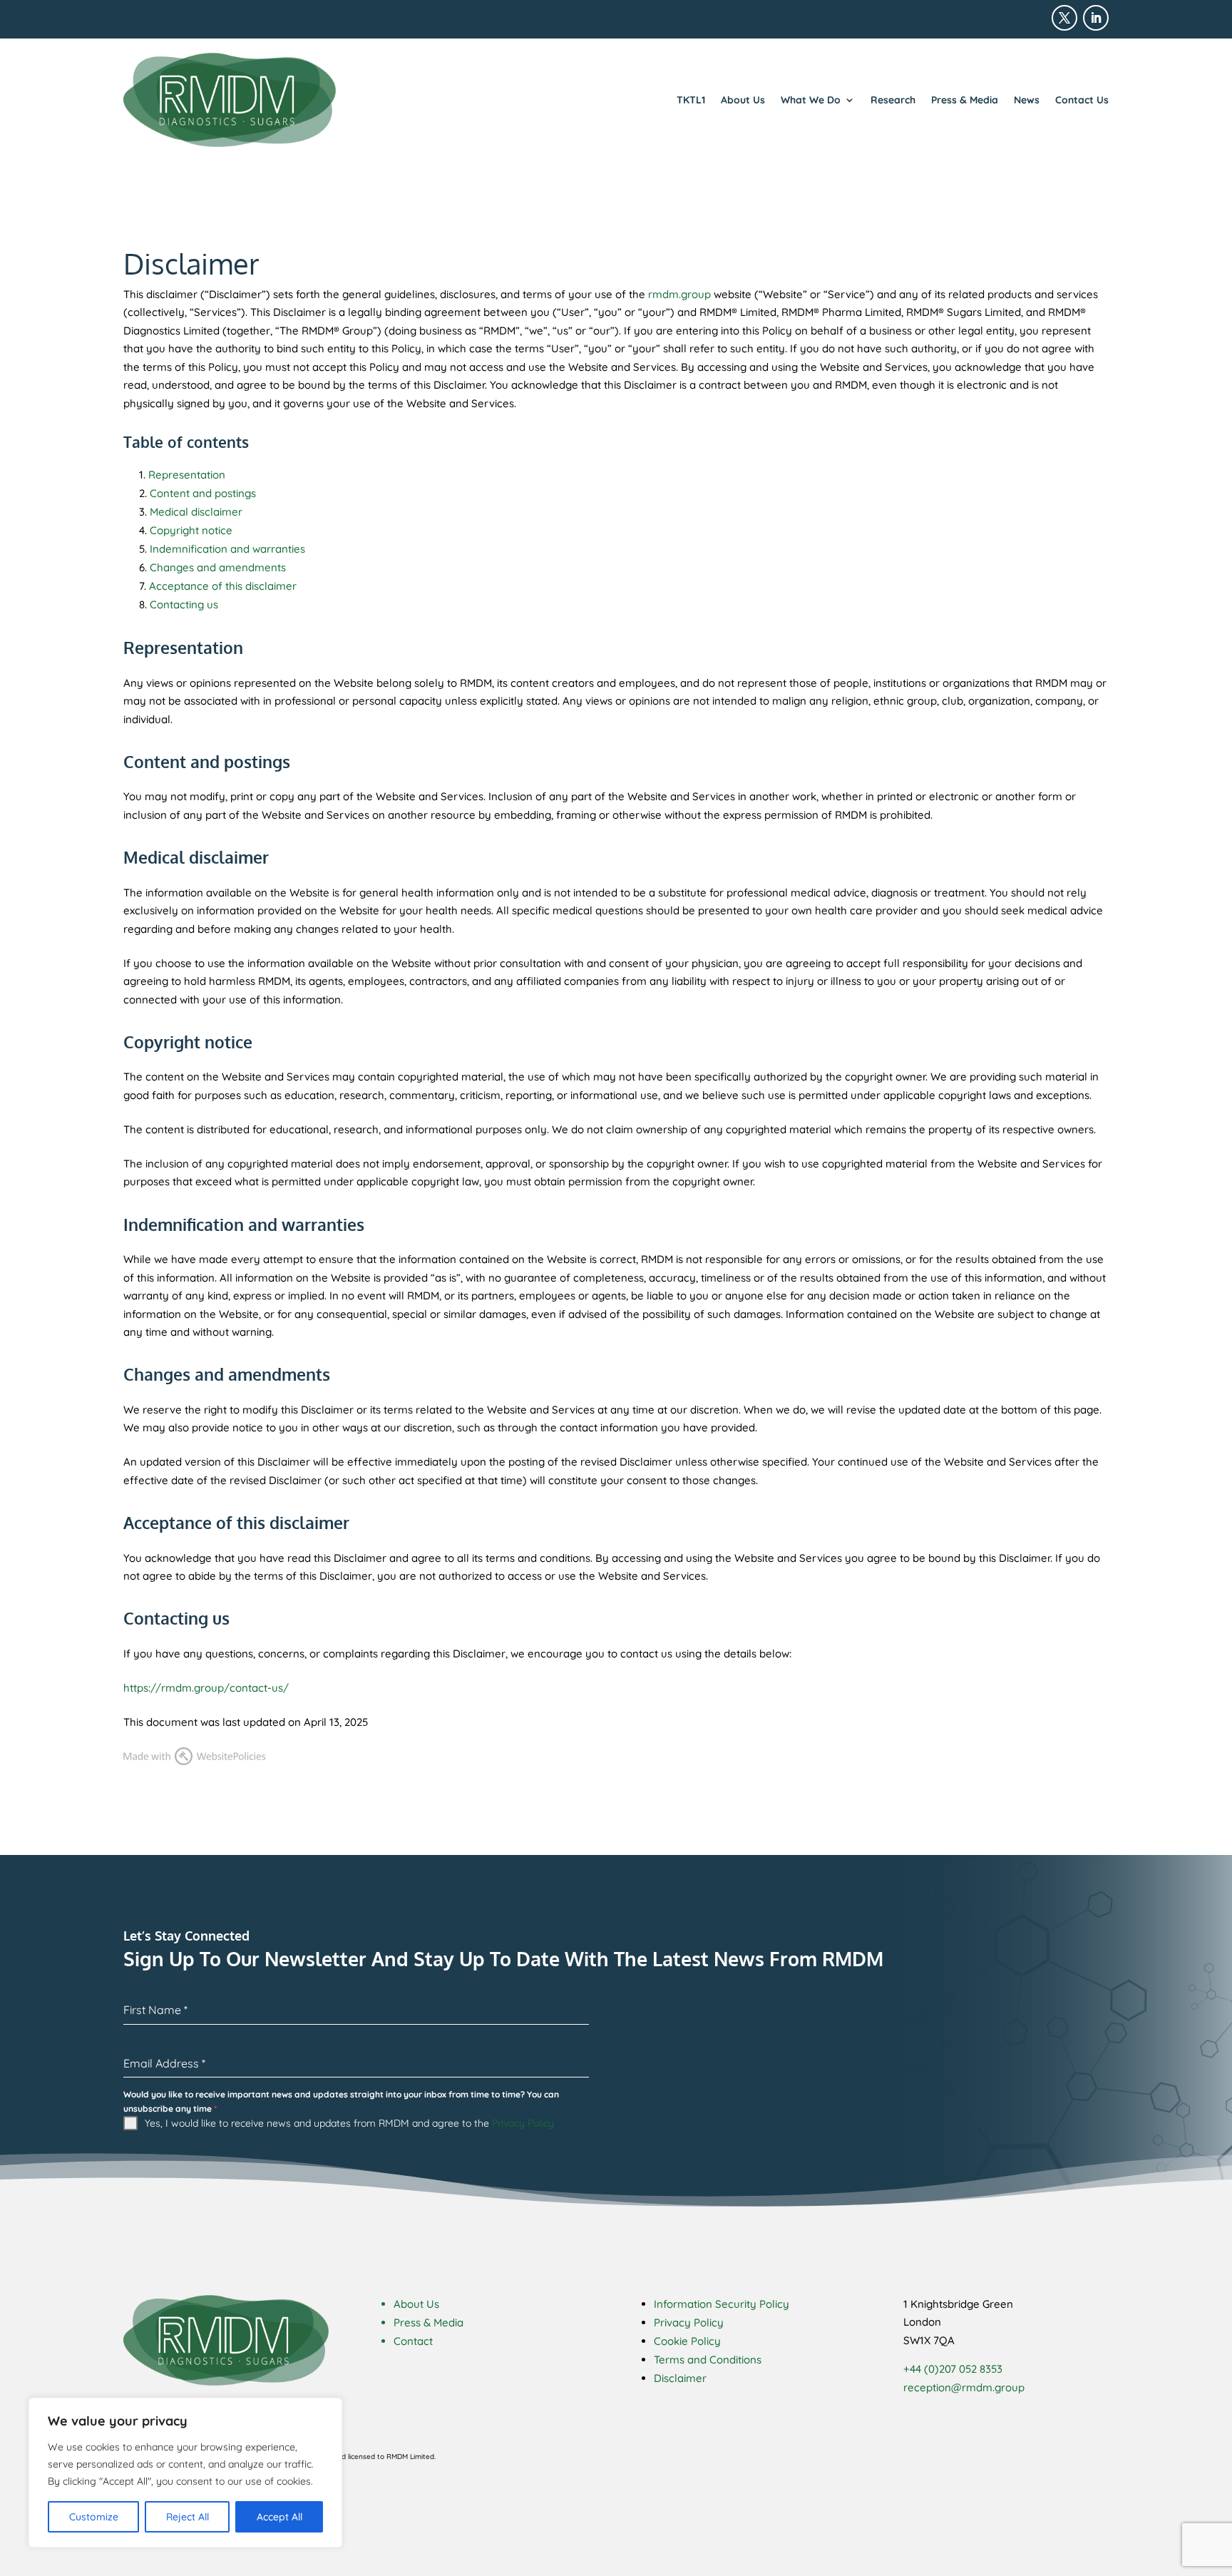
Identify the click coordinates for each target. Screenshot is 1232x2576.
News (1027, 100)
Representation (187, 475)
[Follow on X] (1064, 18)
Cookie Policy (687, 2341)
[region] (185, 2473)
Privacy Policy (523, 2123)
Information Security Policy (722, 2304)
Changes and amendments (218, 567)
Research (893, 100)
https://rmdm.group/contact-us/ (206, 1688)
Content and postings (203, 493)
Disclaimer (680, 2378)
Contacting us (184, 604)
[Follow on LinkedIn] (1096, 18)
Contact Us (1082, 100)
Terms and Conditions (708, 2360)
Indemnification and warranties (227, 549)
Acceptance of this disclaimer (223, 586)
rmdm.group (679, 294)
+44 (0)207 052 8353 (953, 2369)
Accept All (279, 2517)
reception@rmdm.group (964, 2387)
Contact (413, 2341)
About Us (743, 100)
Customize (94, 2517)
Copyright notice (191, 530)
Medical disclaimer (196, 512)
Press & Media (965, 100)
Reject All (188, 2517)
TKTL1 (691, 100)
